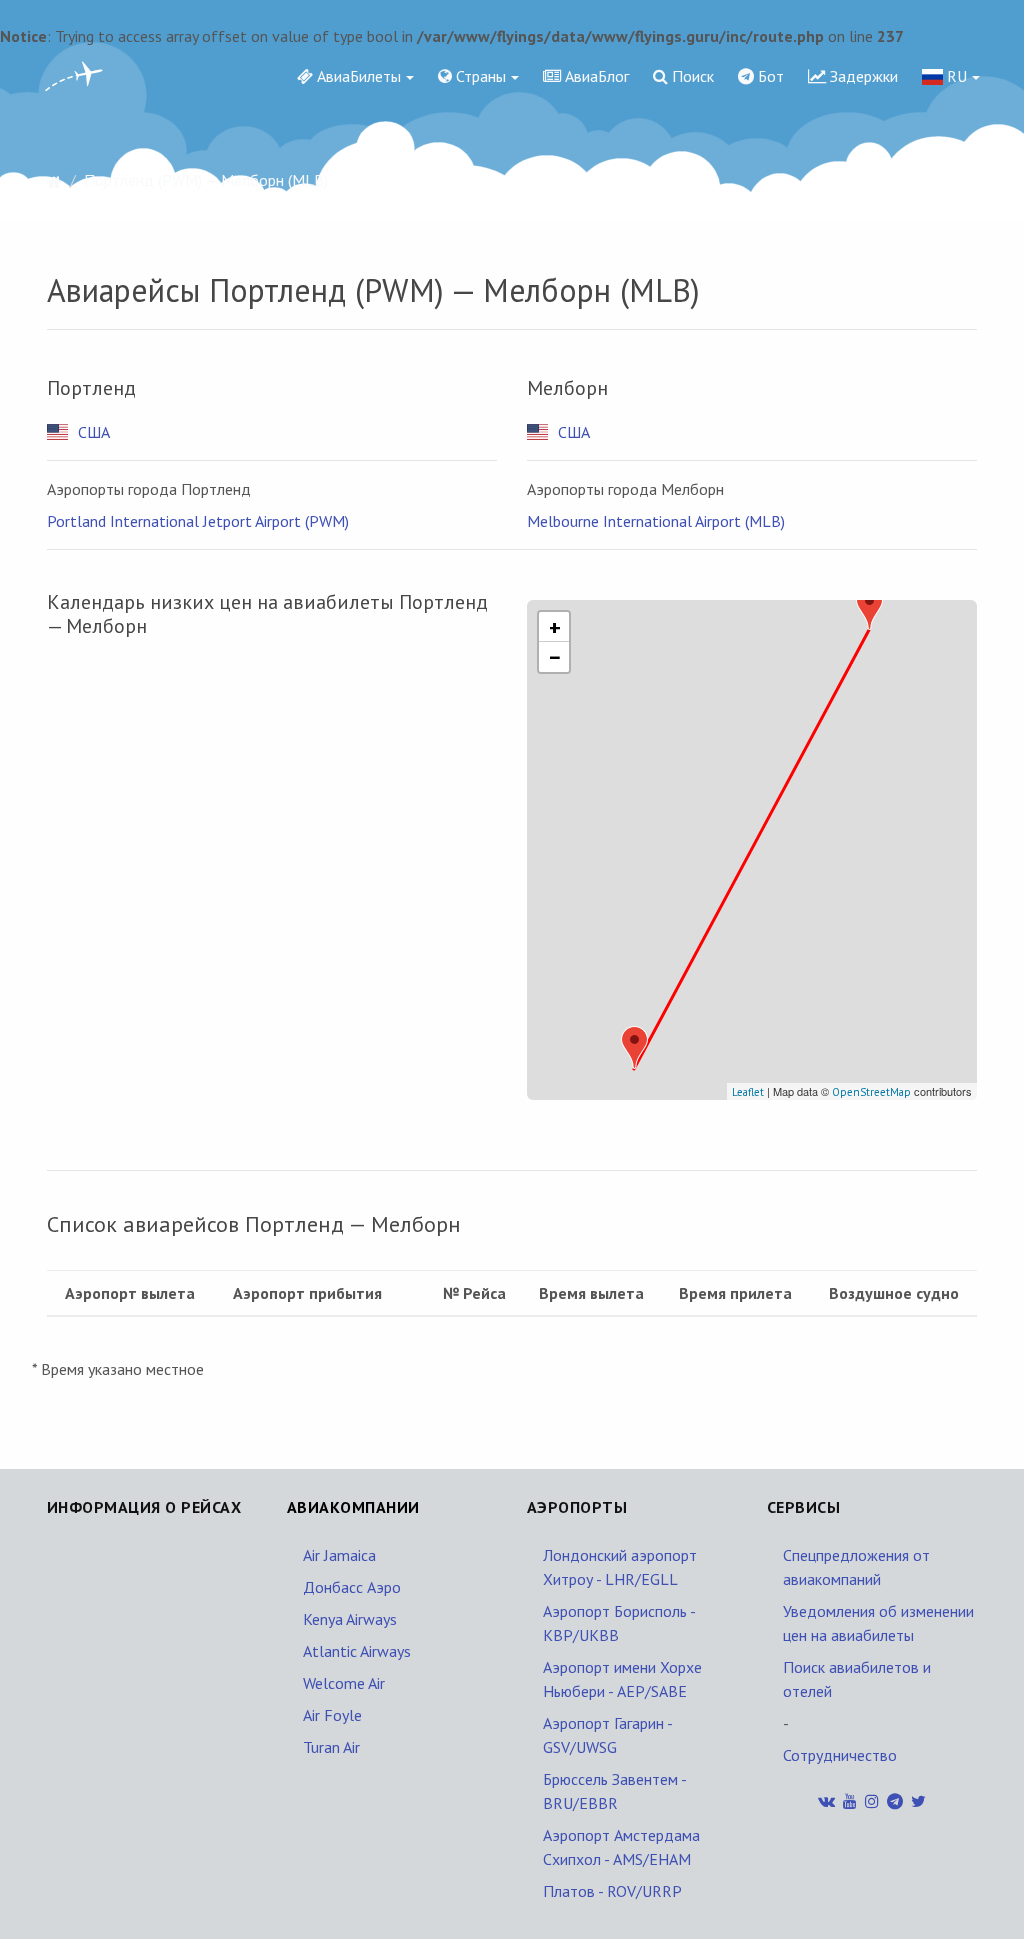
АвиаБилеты (357, 76)
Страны (479, 76)
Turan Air (331, 1747)
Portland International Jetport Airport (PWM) (198, 521)
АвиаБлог (595, 76)
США (94, 432)
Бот (769, 76)
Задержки (862, 76)
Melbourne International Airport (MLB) (656, 521)
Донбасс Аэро (352, 1587)
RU (955, 76)
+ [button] (555, 627)
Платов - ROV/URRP (612, 1891)
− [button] (555, 657)
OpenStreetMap (871, 1092)
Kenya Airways (350, 1619)
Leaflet (748, 1092)
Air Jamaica (339, 1555)
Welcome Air (344, 1683)
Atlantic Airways (357, 1651)
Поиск (691, 76)
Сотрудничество (840, 1755)
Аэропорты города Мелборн (625, 489)
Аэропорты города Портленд (149, 489)
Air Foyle (332, 1715)
